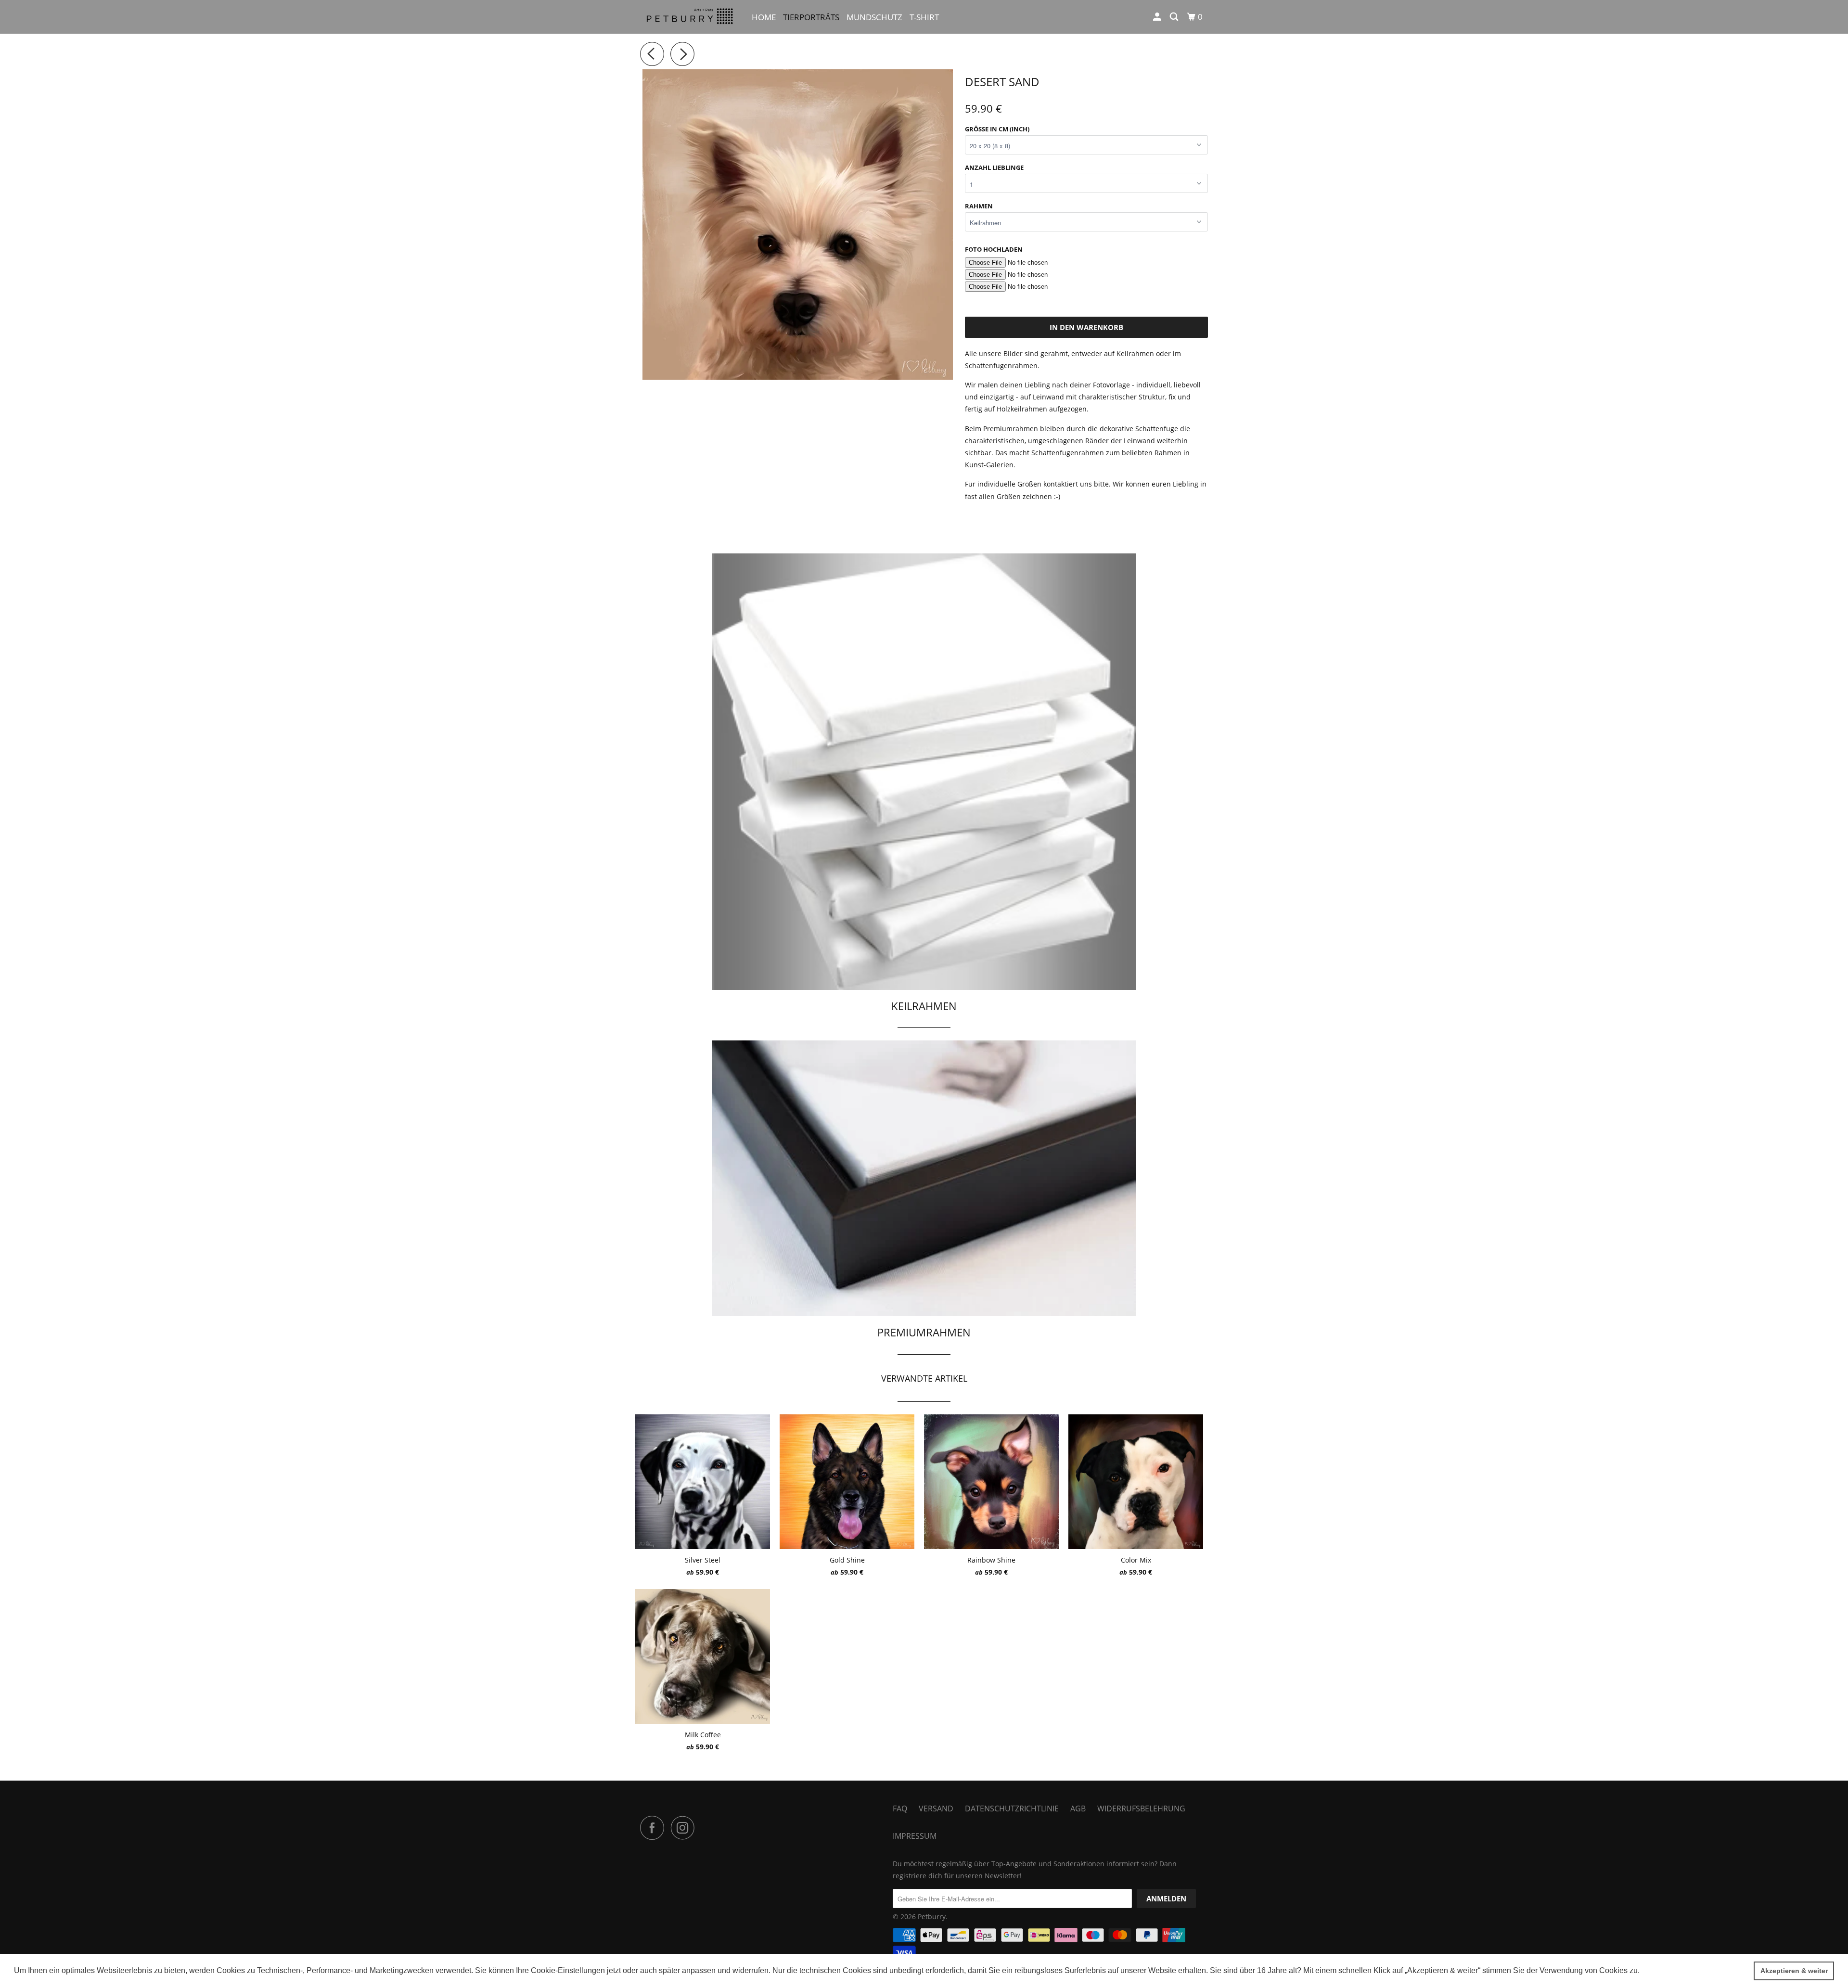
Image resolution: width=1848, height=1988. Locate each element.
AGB (1078, 1808)
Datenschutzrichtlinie (1012, 1808)
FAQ (900, 1808)
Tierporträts (811, 17)
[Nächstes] (685, 54)
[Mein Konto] (1158, 17)
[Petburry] (689, 17)
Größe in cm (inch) (997, 129)
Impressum (915, 1836)
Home (764, 17)
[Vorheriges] (654, 54)
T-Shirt (924, 17)
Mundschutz (874, 17)
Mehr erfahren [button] (1667, 1970)
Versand (936, 1808)
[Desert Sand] (798, 224)
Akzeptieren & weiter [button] (1794, 1971)
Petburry (932, 1917)
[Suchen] (1175, 17)
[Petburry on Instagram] (685, 1828)
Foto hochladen (994, 249)
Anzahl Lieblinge (994, 167)
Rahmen (979, 206)
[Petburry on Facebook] (654, 1828)
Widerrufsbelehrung (1141, 1808)
